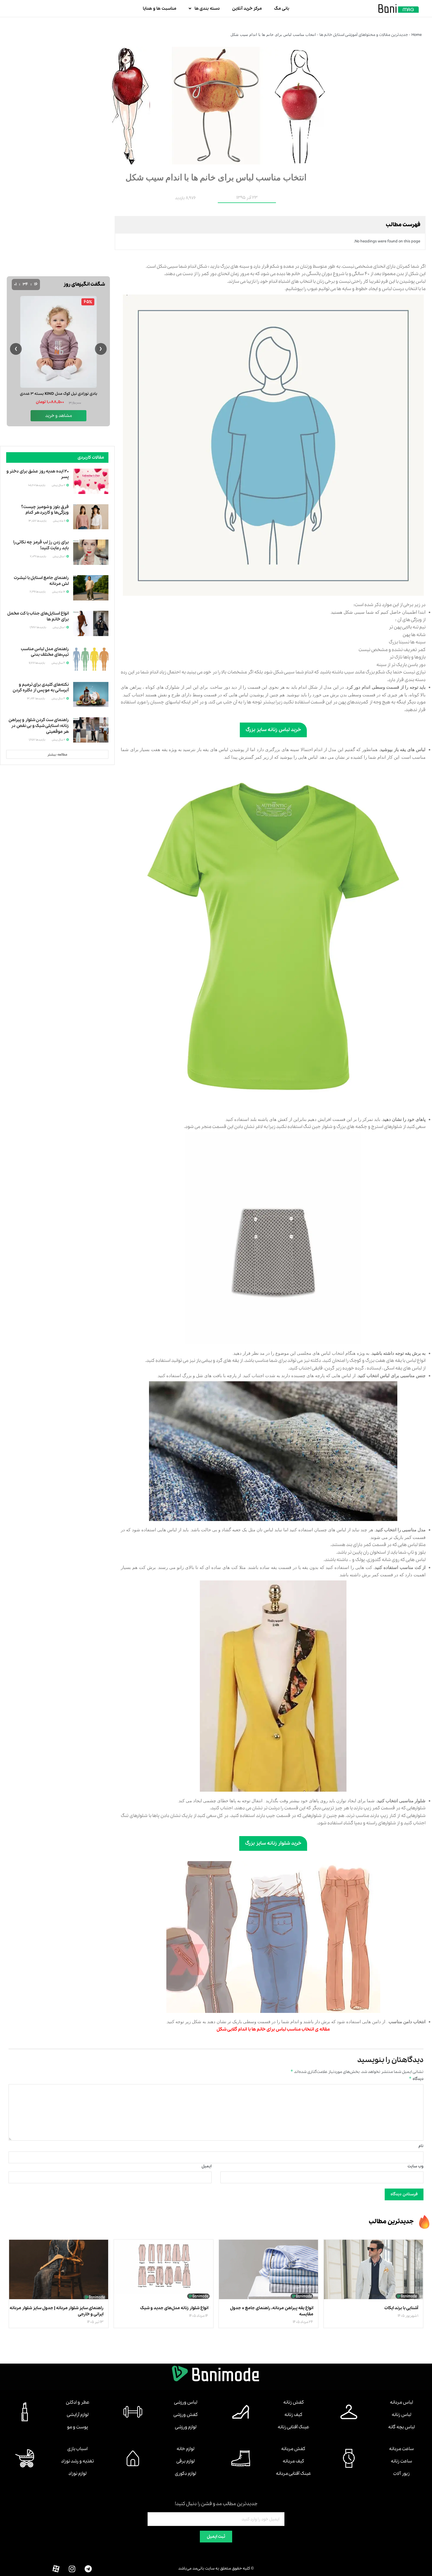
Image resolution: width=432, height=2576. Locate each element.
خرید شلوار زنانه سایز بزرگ (273, 1843)
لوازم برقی (185, 2461)
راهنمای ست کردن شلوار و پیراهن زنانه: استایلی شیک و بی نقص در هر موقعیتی (39, 726)
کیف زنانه (293, 2415)
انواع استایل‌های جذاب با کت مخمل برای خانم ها (38, 616)
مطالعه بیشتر (57, 755)
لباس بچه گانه (401, 2427)
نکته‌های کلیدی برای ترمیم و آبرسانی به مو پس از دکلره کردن (41, 688)
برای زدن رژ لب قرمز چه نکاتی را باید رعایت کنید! (41, 545)
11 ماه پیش (59, 521)
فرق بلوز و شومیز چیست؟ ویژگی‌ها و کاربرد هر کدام (45, 510)
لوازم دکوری (185, 2474)
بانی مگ (282, 9)
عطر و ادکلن (78, 2402)
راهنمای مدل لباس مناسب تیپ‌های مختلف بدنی (45, 652)
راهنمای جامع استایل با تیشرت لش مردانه (41, 581)
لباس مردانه (401, 2402)
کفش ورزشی (186, 2415)
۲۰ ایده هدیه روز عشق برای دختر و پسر (38, 474)
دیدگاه (416, 2079)
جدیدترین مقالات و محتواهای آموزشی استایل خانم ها (364, 35)
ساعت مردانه (401, 2449)
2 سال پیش (59, 485)
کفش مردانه (293, 2449)
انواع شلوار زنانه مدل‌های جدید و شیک (174, 2308)
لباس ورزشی (186, 2402)
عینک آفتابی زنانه (293, 2427)
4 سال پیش (59, 663)
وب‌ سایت (416, 2166)
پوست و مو (77, 2427)
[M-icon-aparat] (56, 2569)
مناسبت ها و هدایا (160, 9)
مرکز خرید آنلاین (247, 9)
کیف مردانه (293, 2461)
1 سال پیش (59, 556)
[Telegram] (88, 2569)
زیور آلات (401, 2474)
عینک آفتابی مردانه (293, 2474)
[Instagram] (72, 2569)
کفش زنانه (294, 2402)
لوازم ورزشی (186, 2427)
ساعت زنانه (401, 2461)
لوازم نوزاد (77, 2474)
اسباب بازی (77, 2449)
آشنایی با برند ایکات (401, 2308)
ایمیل (207, 2166)
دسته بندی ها (207, 9)
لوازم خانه (185, 2449)
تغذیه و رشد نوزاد (77, 2461)
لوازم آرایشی (78, 2415)
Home (417, 35)
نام (421, 2146)
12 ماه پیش (59, 592)
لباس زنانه (401, 2415)
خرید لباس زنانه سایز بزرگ (273, 730)
